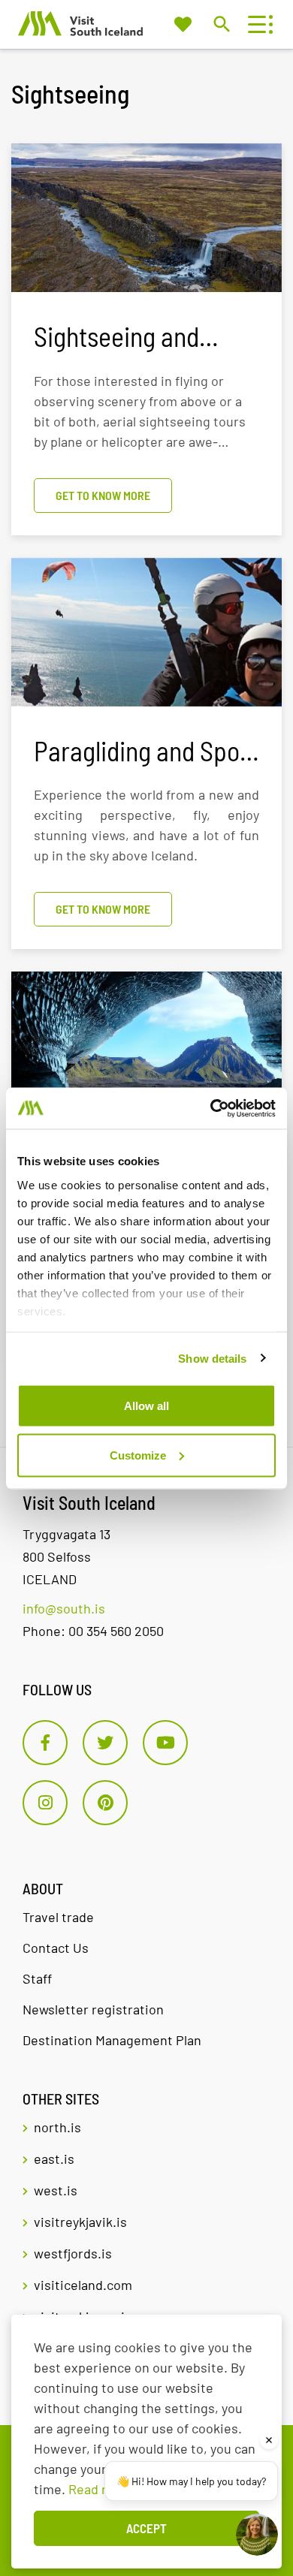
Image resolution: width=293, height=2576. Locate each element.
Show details (212, 1358)
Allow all (146, 1406)
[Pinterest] (105, 1803)
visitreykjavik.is (80, 2222)
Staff (37, 1978)
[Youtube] (165, 1743)
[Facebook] (45, 1743)
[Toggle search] (221, 24)
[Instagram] (45, 1803)
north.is (57, 2127)
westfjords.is (73, 2253)
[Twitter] (105, 1743)
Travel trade (58, 1917)
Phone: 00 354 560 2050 (93, 1631)
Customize (138, 1455)
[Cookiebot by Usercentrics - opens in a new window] (211, 1108)
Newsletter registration (93, 2009)
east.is (54, 2159)
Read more (101, 2489)
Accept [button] (146, 2528)
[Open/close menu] (257, 24)
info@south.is (64, 1608)
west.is (56, 2190)
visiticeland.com (83, 2285)
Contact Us (56, 1948)
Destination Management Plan (112, 2040)
